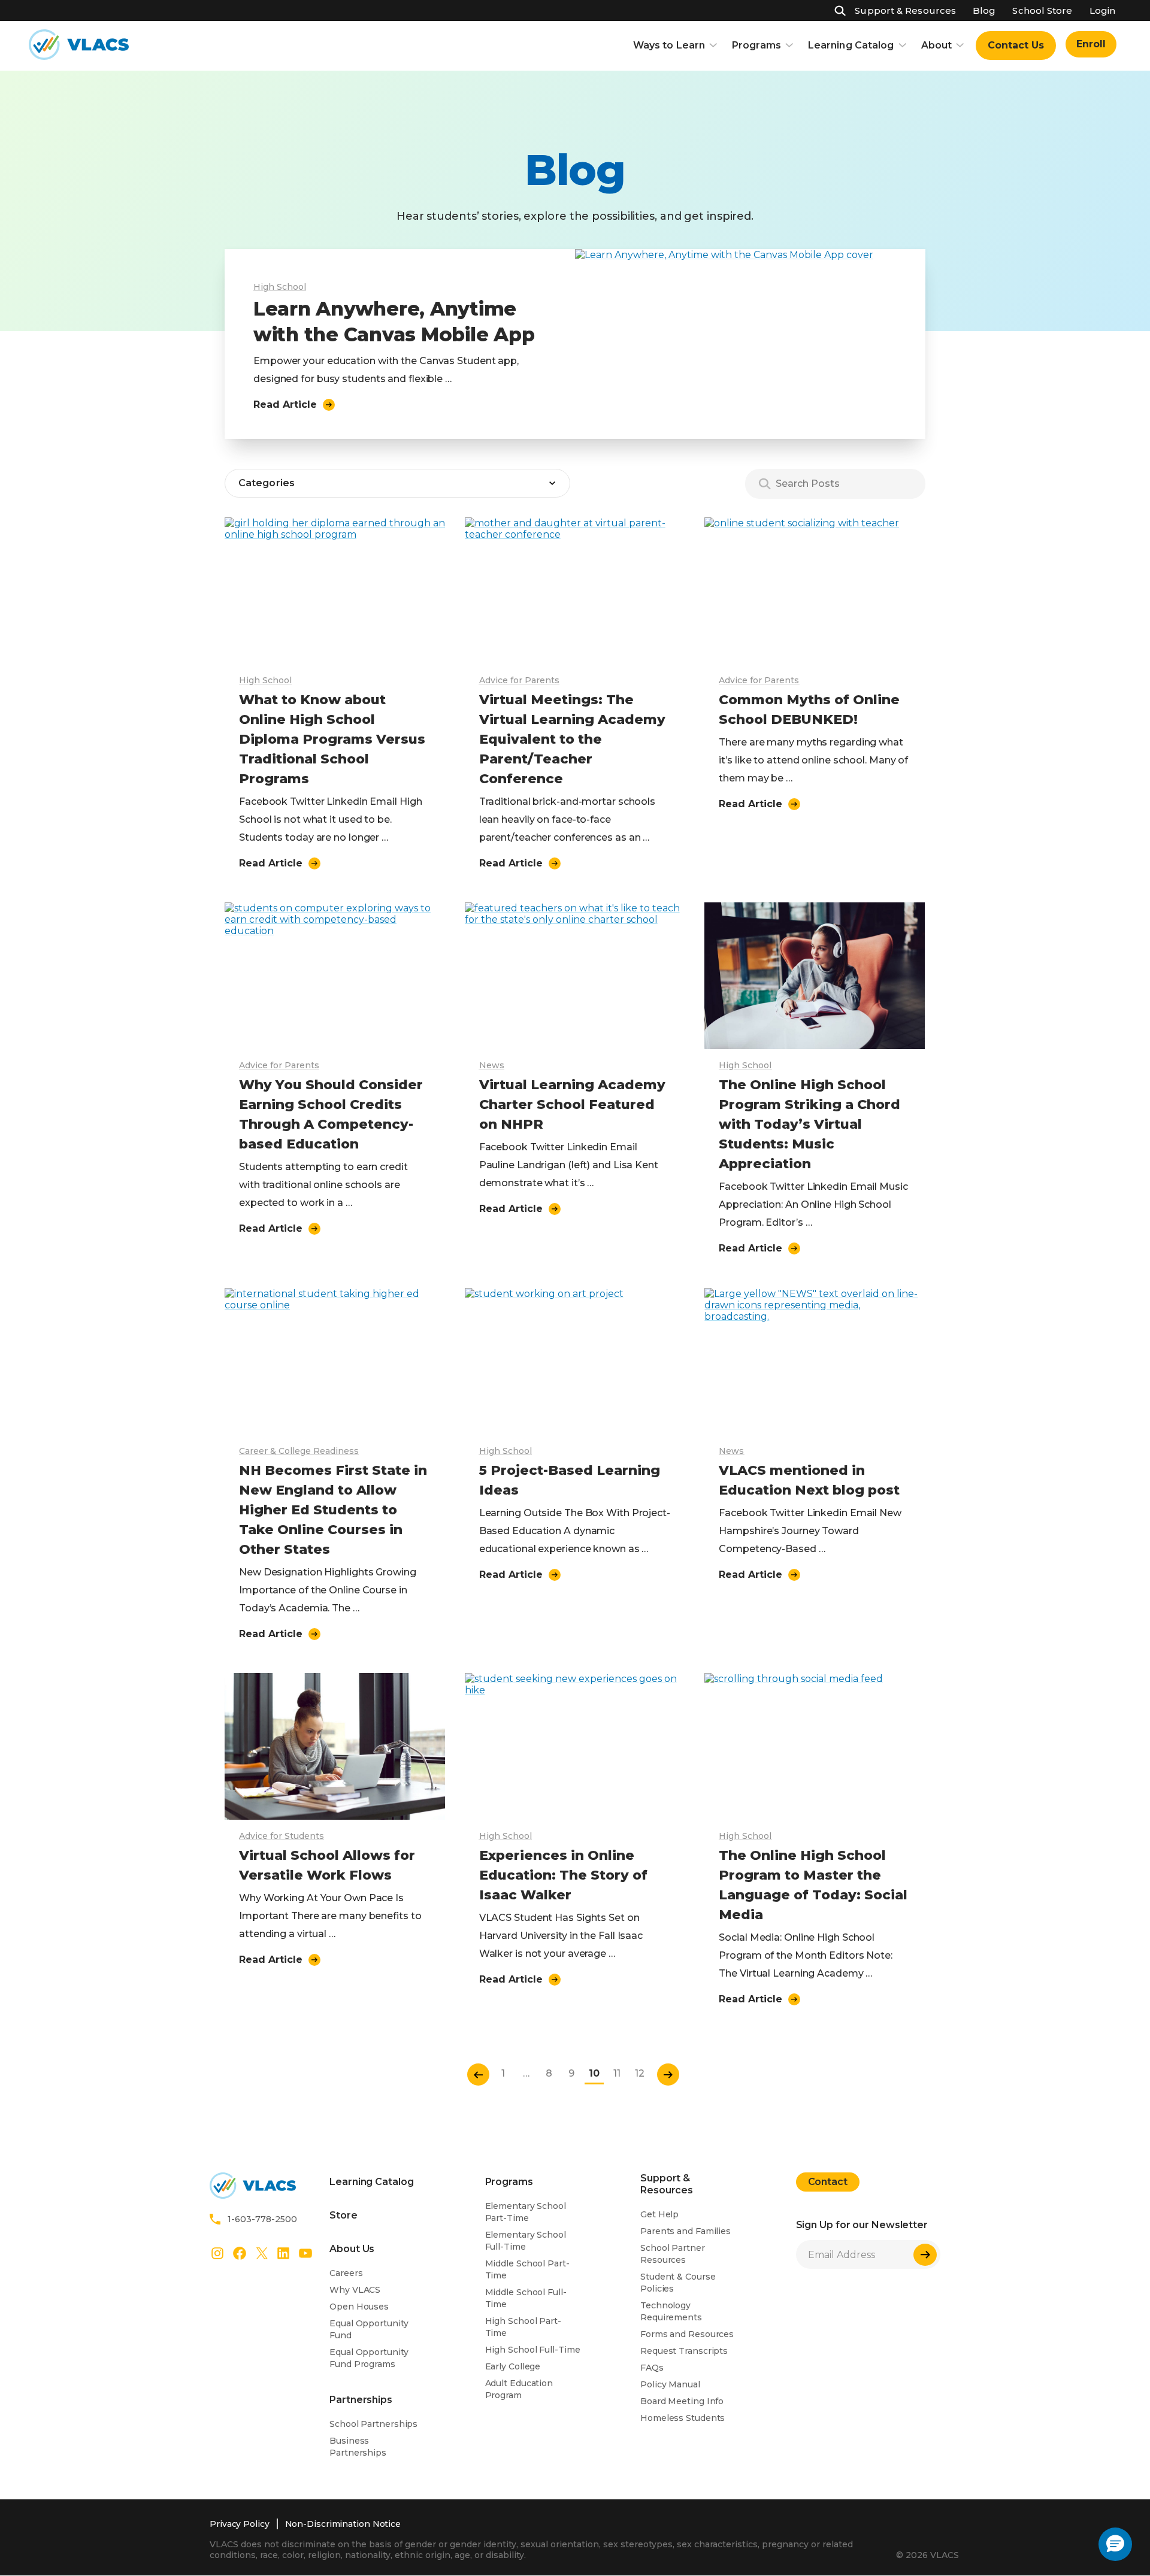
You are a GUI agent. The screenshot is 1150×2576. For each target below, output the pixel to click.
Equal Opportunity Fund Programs (369, 2358)
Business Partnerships (358, 2447)
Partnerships (361, 2400)
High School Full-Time (533, 2350)
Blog (984, 10)
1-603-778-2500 (262, 2219)
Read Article (285, 404)
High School (280, 287)
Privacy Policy (240, 2524)
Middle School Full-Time (526, 2298)
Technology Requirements (671, 2311)
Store (344, 2215)
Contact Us (1016, 45)
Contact (828, 2182)
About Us (352, 2249)
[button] (1115, 2544)
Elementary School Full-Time (526, 2241)
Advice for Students (282, 1836)
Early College (513, 2366)
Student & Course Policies (678, 2283)
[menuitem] (1016, 46)
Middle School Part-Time (527, 2269)
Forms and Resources (687, 2334)
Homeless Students (683, 2418)
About (937, 45)
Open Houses (359, 2307)
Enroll (1091, 44)
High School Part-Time (523, 2327)
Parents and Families (686, 2231)
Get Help (659, 2214)
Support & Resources (905, 10)
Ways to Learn (669, 45)
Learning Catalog (851, 45)
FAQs (652, 2368)
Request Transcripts (684, 2351)
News (492, 1065)
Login (1102, 10)
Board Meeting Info (682, 2401)
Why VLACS (355, 2290)
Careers (346, 2273)
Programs (756, 45)
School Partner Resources (673, 2254)
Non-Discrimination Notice (343, 2524)
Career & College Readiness (299, 1451)
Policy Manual (670, 2384)
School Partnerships (373, 2424)
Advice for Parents (519, 680)
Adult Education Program (519, 2389)
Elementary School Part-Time (526, 2212)
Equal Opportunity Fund (369, 2329)
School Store (1042, 10)
